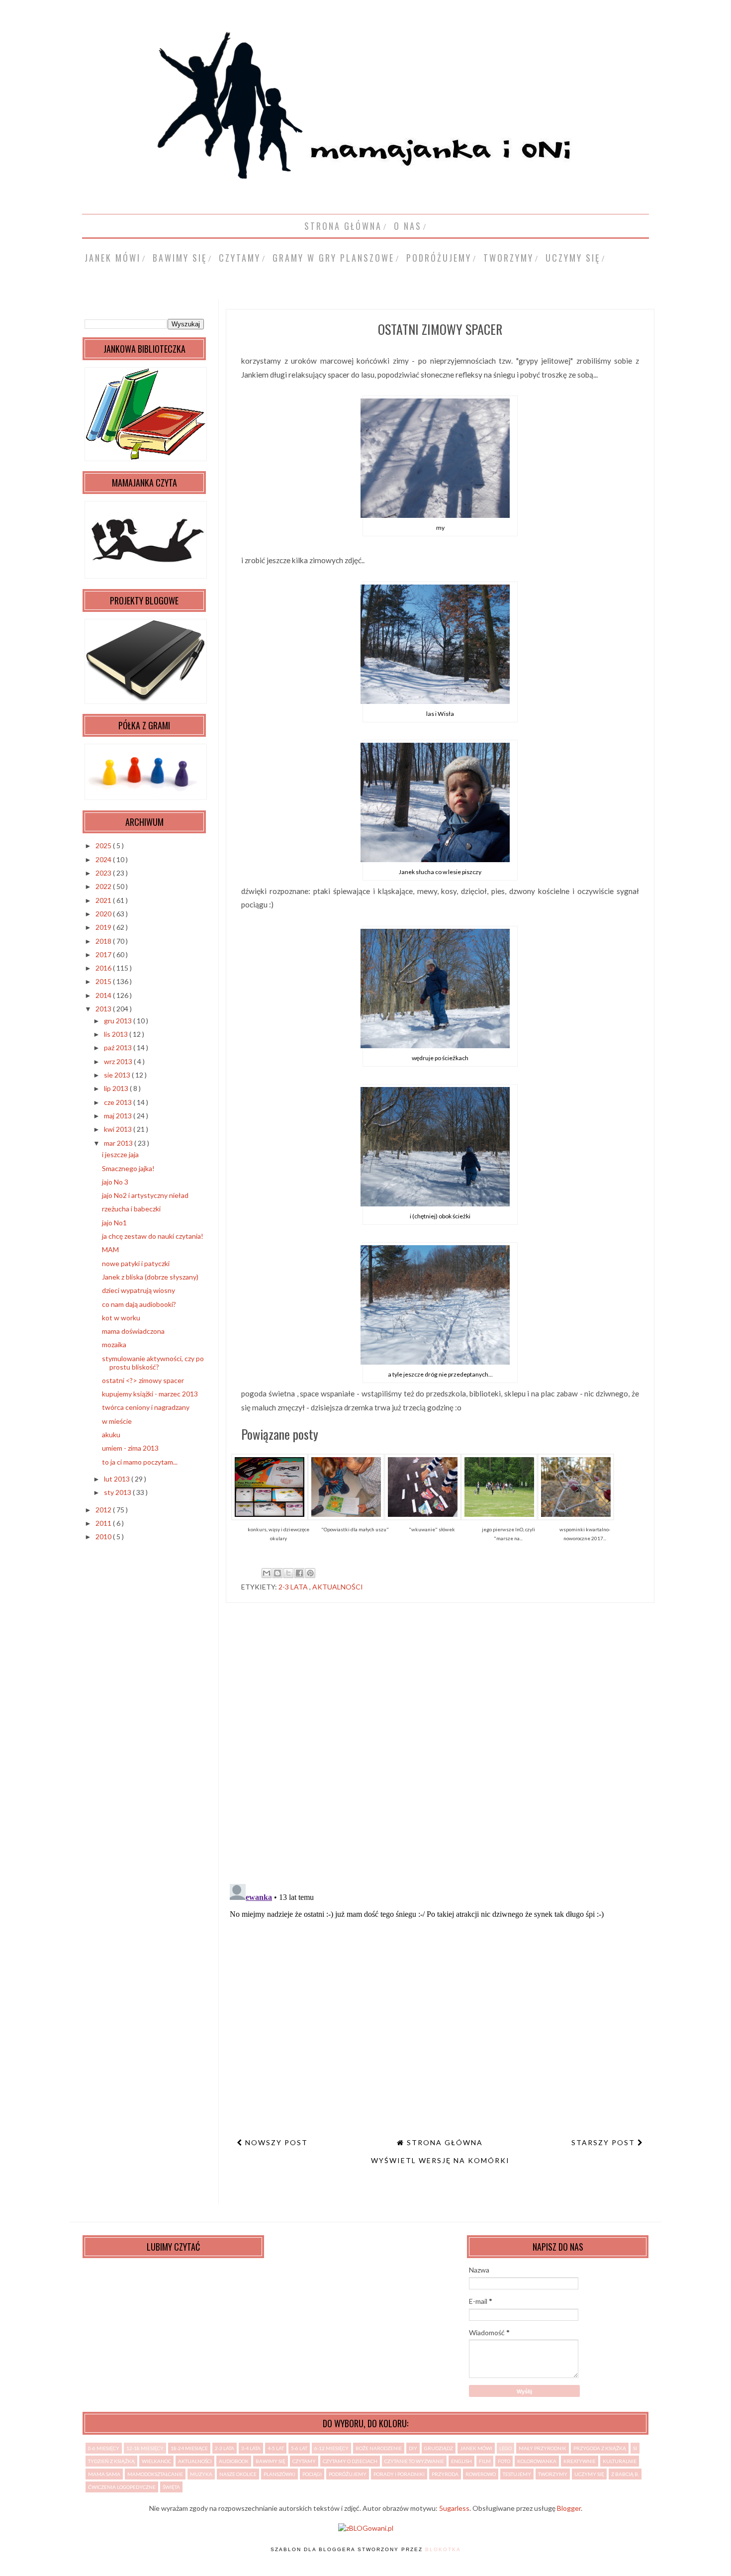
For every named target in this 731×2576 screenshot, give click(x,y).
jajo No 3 (115, 1182)
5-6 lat (299, 2448)
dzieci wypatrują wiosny (138, 1290)
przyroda (445, 2474)
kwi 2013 (119, 1129)
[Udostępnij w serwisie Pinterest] (310, 1573)
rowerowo (481, 2474)
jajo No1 (114, 1223)
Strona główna (343, 226)
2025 (104, 845)
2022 (104, 886)
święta (171, 2487)
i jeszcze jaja (120, 1154)
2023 (104, 873)
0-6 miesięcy (104, 2448)
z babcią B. (625, 2474)
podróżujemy (439, 258)
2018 (104, 941)
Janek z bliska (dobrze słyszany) (150, 1277)
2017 (104, 954)
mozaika (114, 1344)
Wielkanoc (156, 2461)
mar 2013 (119, 1143)
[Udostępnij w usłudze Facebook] (299, 1573)
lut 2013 (118, 1479)
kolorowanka (537, 2461)
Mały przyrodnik (543, 2448)
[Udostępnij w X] (288, 1573)
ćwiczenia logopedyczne (122, 2487)
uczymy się (573, 258)
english (461, 2461)
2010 (104, 1536)
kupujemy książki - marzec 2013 (150, 1394)
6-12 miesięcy (331, 2448)
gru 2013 (119, 1021)
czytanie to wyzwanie (414, 2461)
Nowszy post (275, 2142)
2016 (104, 968)
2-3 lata (294, 1587)
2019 (104, 927)
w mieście (117, 1421)
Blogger (569, 2508)
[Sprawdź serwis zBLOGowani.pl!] (366, 2528)
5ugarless (454, 2508)
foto (504, 2461)
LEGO (505, 2448)
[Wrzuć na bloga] (277, 1573)
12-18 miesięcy (145, 2448)
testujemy (517, 2474)
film (485, 2461)
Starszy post (604, 2142)
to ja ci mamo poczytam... (140, 1462)
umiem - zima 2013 (130, 1448)
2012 (104, 1510)
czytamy (240, 258)
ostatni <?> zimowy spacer (143, 1380)
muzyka (201, 2474)
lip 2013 (117, 1088)
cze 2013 (119, 1102)
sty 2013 (118, 1492)
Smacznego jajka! (128, 1168)
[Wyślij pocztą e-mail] (267, 1573)
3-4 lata (251, 2448)
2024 (104, 859)
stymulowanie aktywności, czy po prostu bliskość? (153, 1363)
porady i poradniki (399, 2474)
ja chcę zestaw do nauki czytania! (153, 1236)
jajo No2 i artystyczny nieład (145, 1195)
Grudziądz (439, 2448)
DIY (413, 2448)
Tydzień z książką (111, 2461)
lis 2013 (117, 1034)
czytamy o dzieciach (350, 2461)
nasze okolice (238, 2474)
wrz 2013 (119, 1061)
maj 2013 (119, 1116)
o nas (408, 226)
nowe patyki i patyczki (136, 1263)
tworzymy (508, 258)
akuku (111, 1435)
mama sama (104, 2474)
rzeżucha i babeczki (131, 1209)
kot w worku (121, 1318)
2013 (104, 1009)
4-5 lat (276, 2448)
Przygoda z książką (600, 2448)
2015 (104, 981)
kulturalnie (620, 2461)
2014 (104, 995)
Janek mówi (113, 258)
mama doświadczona (133, 1331)
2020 (104, 914)
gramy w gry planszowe (333, 258)
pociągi (312, 2474)
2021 (104, 900)
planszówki (279, 2474)
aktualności (338, 1587)
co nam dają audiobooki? (139, 1304)
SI (635, 2448)
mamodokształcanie (155, 2474)
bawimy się (180, 258)
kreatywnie (580, 2461)
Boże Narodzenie (379, 2448)
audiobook (234, 2461)
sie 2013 (118, 1075)
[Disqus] (440, 1747)
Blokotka (443, 2549)
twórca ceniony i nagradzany (146, 1407)
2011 (104, 1523)
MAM (110, 1249)
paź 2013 (119, 1047)
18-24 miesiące (189, 2448)
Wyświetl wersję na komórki (440, 2160)
